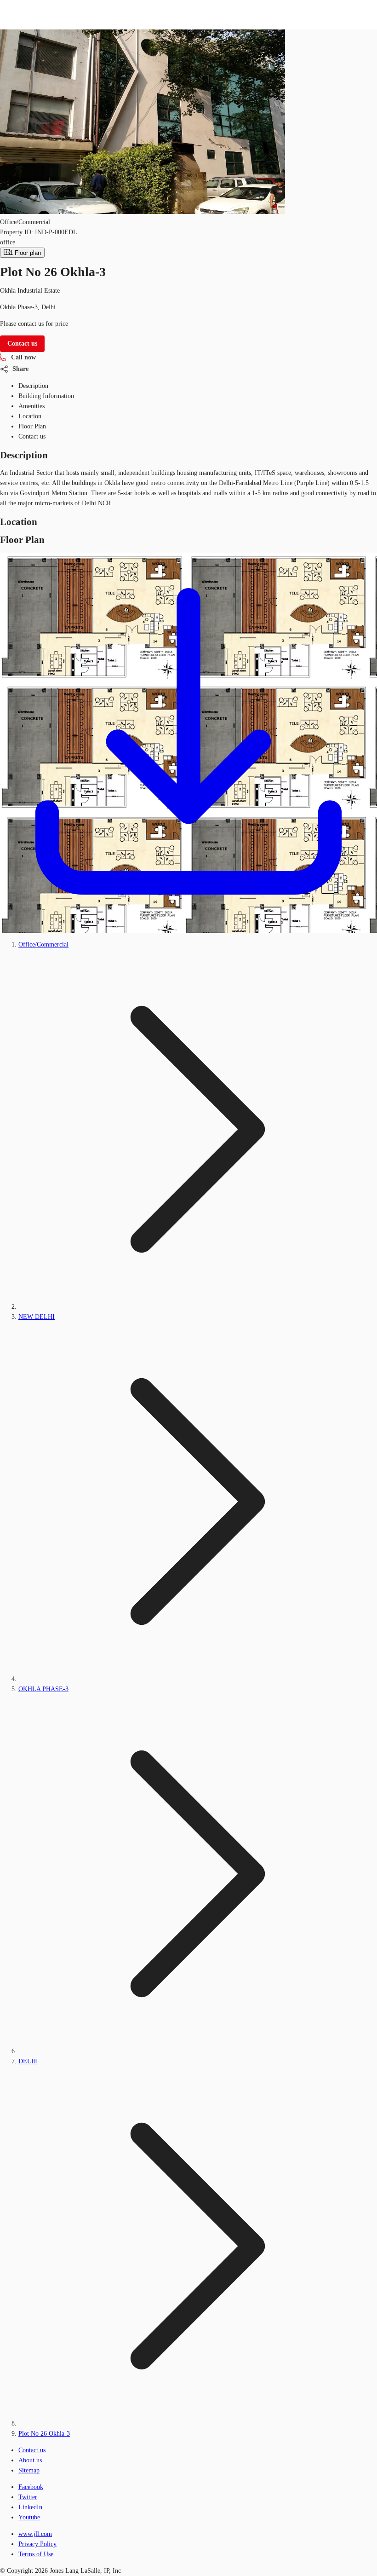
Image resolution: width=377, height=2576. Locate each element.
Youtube (29, 2517)
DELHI (28, 2061)
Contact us (32, 2450)
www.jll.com (35, 2534)
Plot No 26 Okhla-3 (44, 2434)
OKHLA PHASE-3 (43, 1689)
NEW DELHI (37, 1317)
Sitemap (29, 2470)
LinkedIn (30, 2507)
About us (30, 2460)
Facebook (31, 2487)
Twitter (28, 2497)
